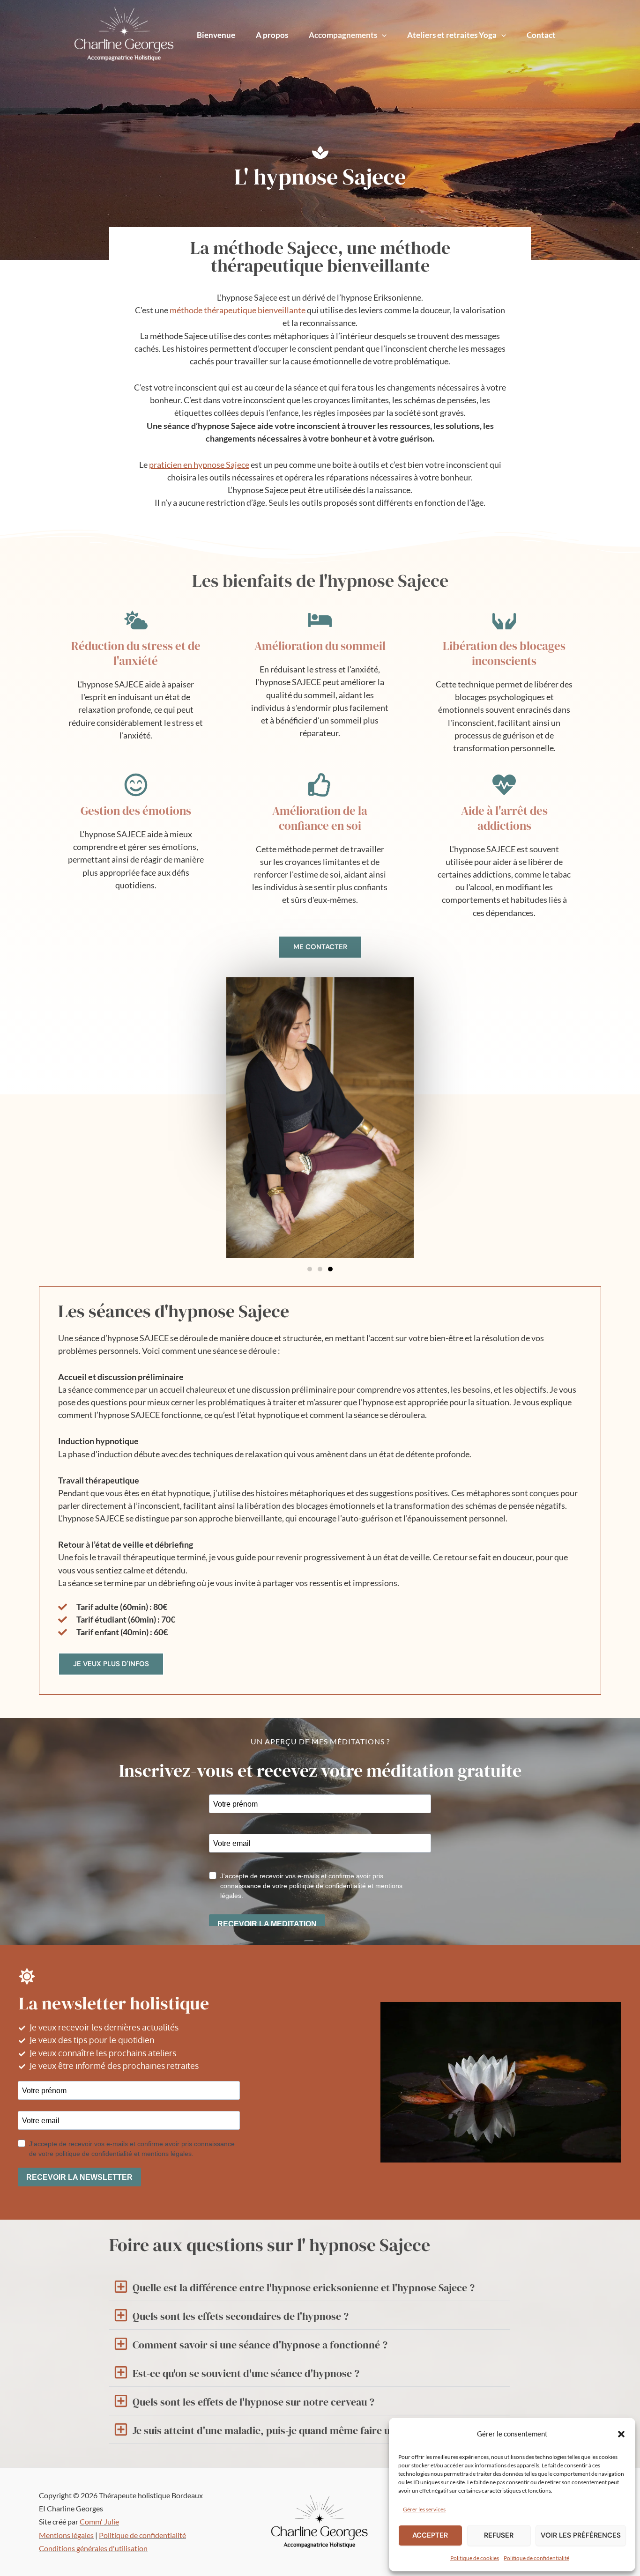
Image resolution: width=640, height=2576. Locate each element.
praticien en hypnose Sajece (199, 465)
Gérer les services (424, 2509)
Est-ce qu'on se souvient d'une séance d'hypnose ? (246, 2373)
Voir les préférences (581, 2535)
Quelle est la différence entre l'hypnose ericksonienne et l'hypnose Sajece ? (304, 2288)
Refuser (499, 2535)
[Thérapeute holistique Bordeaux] (416, 2433)
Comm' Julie (99, 2521)
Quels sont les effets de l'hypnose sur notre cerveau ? (253, 2402)
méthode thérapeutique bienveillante (238, 310)
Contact (541, 35)
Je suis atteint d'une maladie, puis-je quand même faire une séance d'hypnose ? (312, 2430)
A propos (272, 35)
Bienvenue (216, 35)
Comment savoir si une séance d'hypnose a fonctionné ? (260, 2345)
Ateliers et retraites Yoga (452, 35)
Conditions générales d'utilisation (93, 2548)
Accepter (430, 2535)
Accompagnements (343, 35)
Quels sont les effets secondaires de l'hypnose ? (241, 2316)
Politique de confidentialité (536, 2558)
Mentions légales (66, 2535)
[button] (621, 2434)
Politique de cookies (475, 2558)
